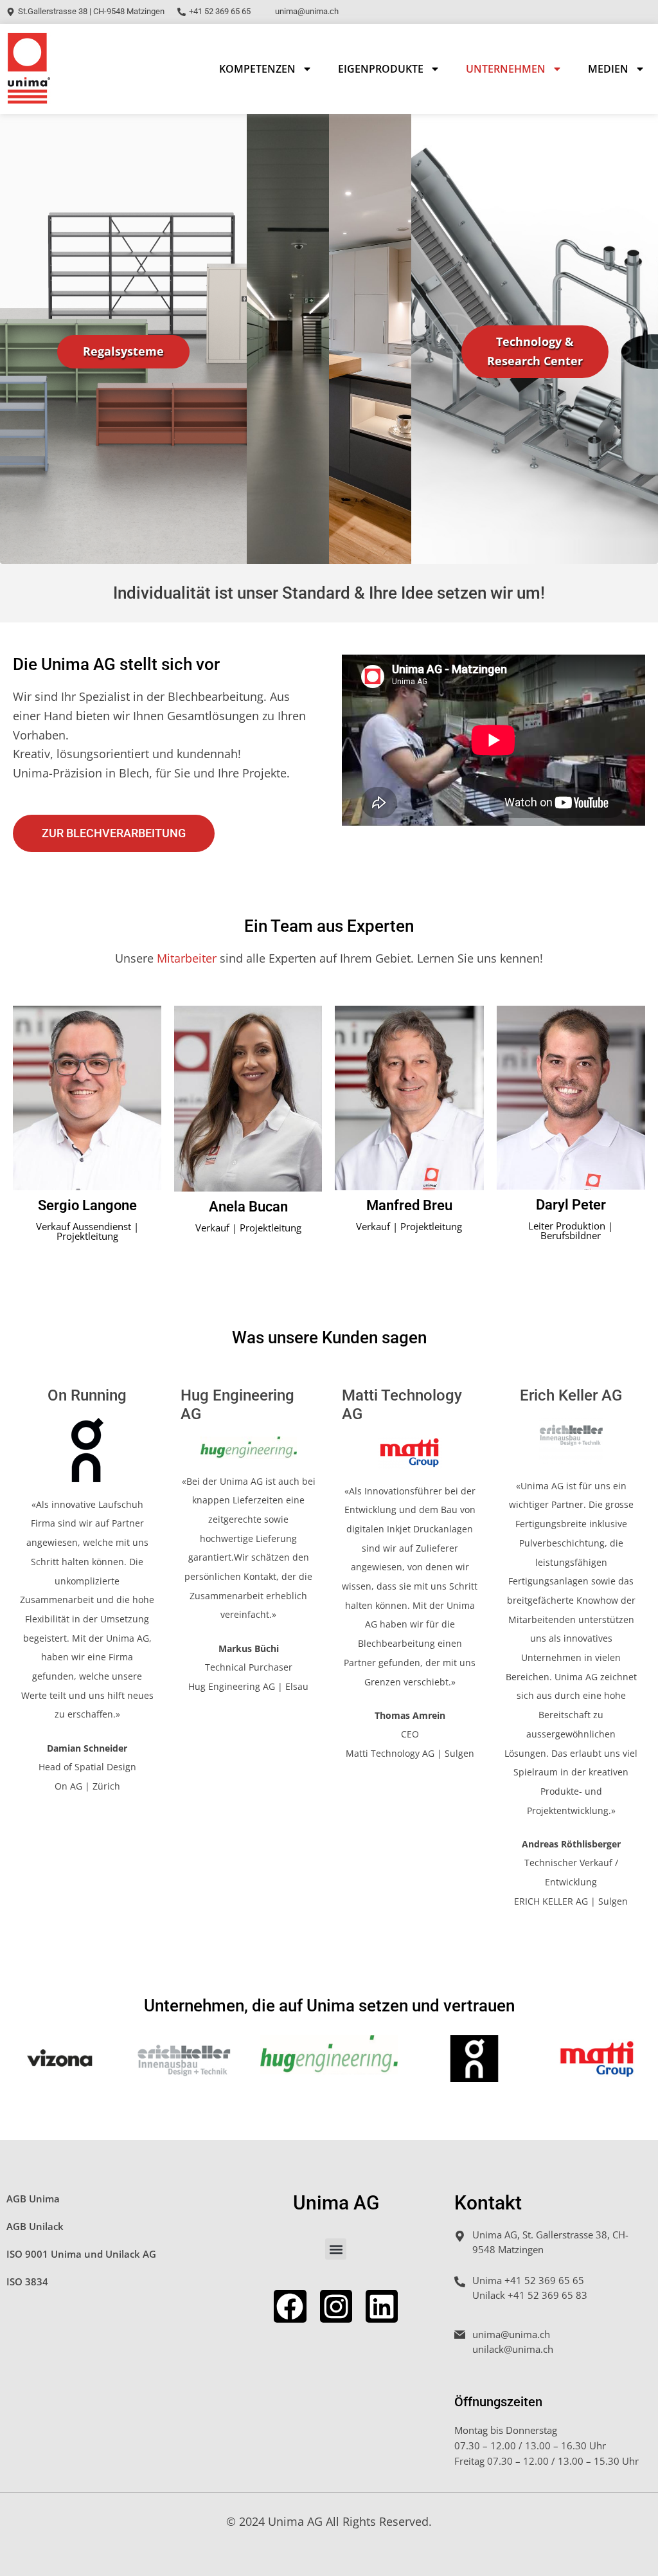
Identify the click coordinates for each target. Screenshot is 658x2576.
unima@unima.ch (511, 2334)
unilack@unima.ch (513, 2349)
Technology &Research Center (535, 351)
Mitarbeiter (187, 958)
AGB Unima (33, 2199)
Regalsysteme (123, 351)
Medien (608, 69)
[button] (336, 2249)
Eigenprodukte (381, 69)
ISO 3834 (27, 2281)
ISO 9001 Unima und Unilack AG (81, 2254)
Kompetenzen (257, 69)
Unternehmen (506, 69)
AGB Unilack (35, 2226)
